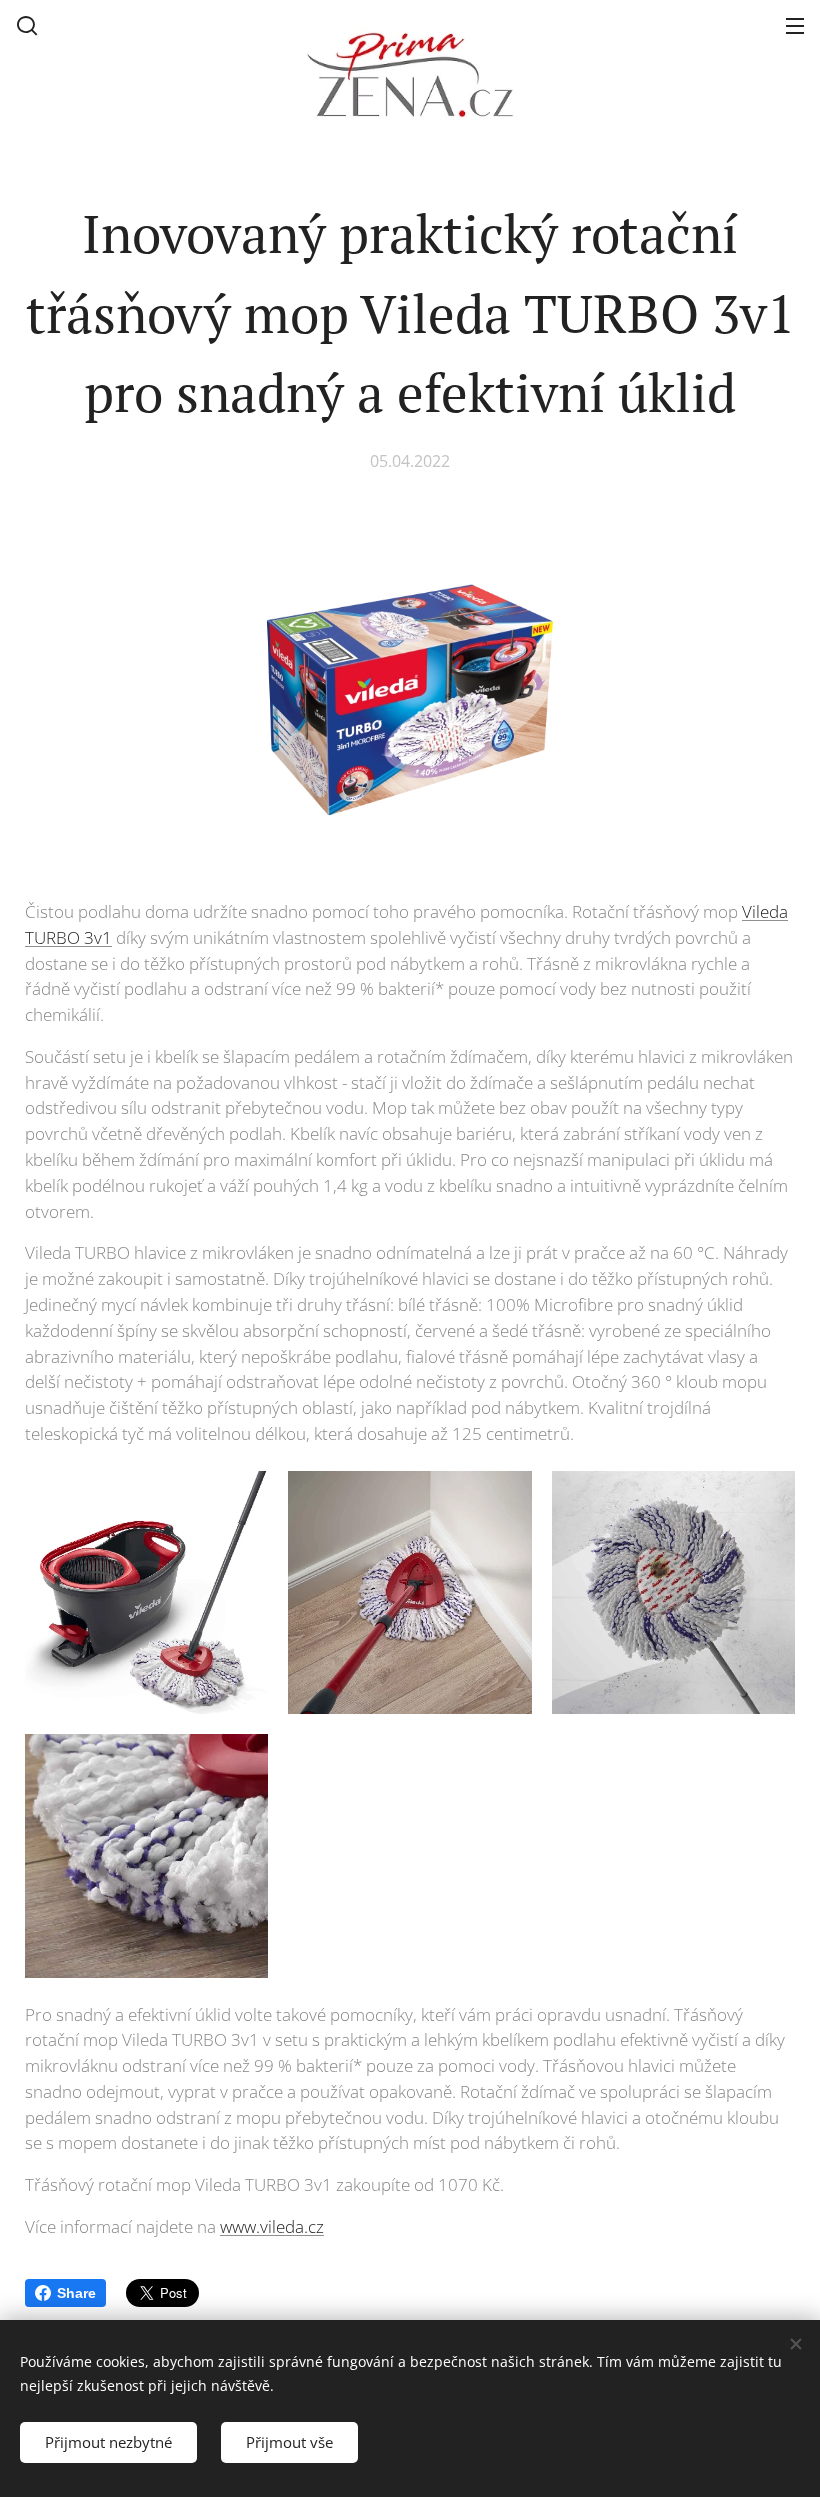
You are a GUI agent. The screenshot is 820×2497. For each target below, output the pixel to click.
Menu (795, 25)
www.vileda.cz (272, 2226)
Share (76, 2293)
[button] (27, 25)
